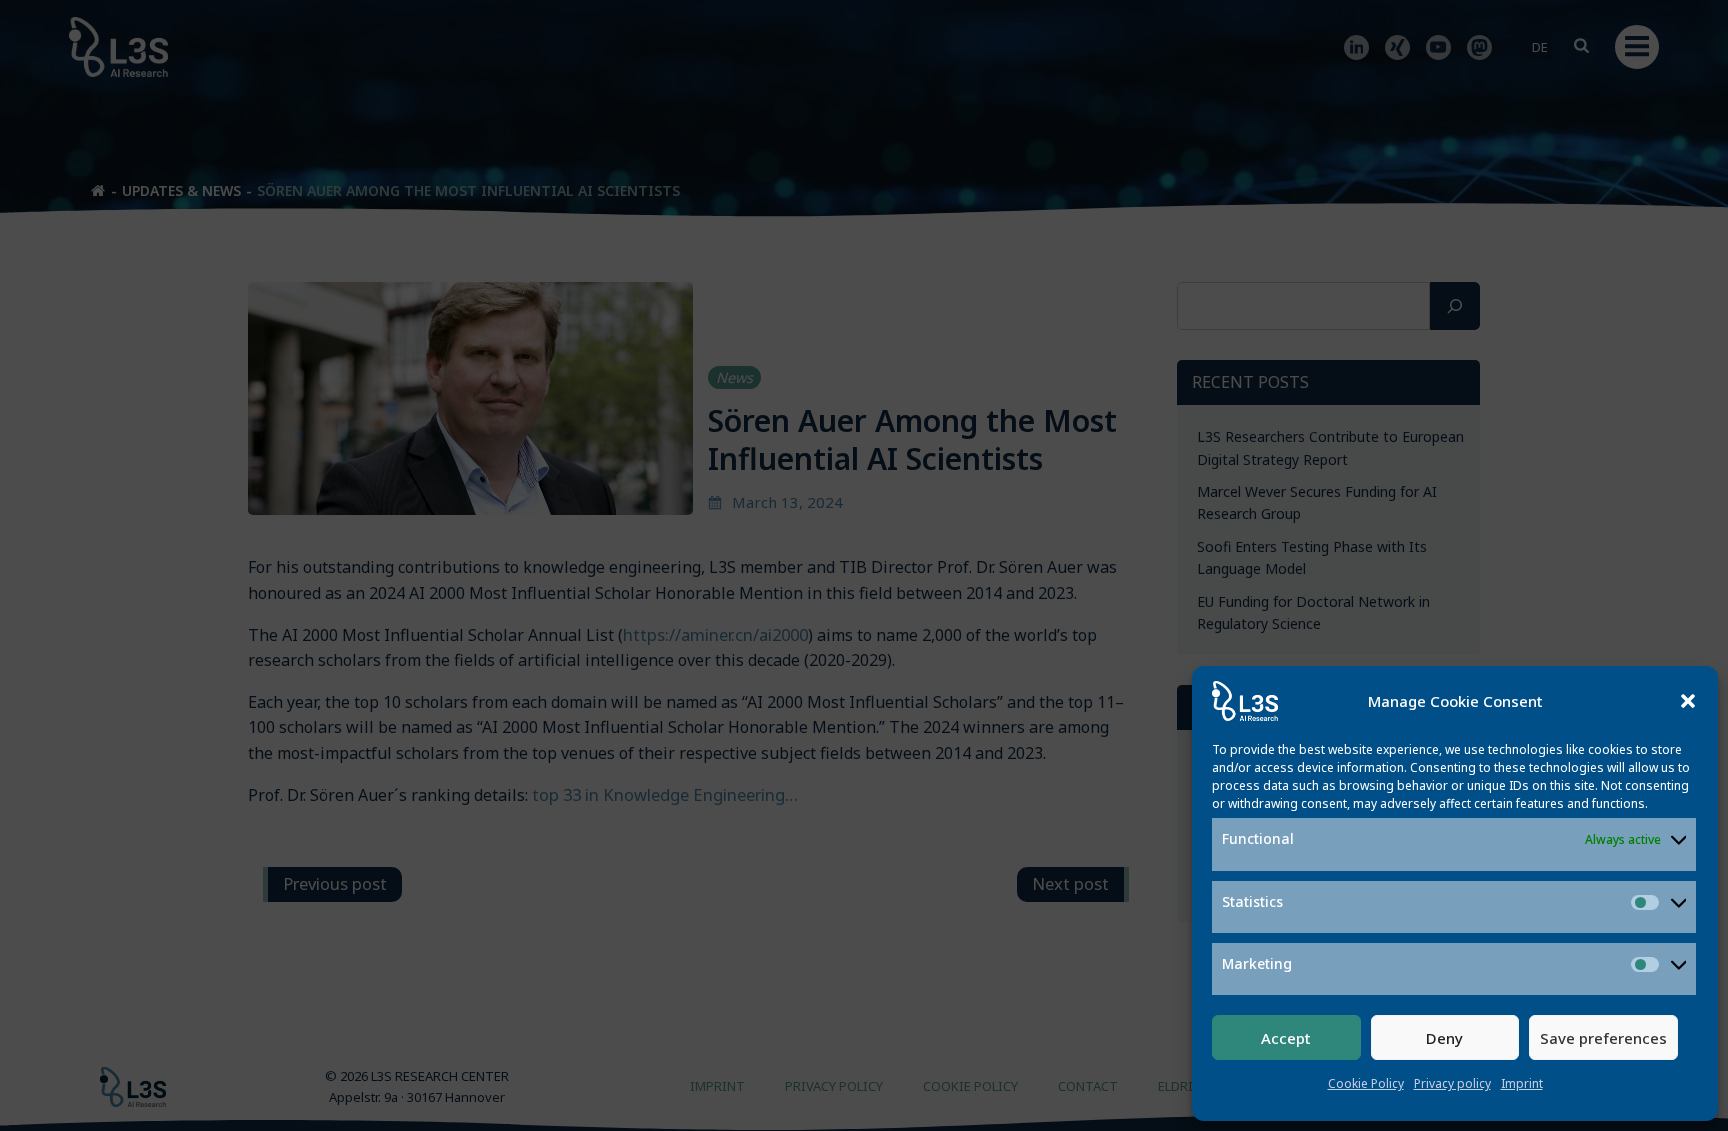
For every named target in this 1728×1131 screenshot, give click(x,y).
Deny (1444, 1038)
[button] (1688, 701)
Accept (1286, 1038)
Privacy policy (1452, 1083)
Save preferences (1603, 1038)
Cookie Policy (1366, 1083)
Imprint (1522, 1083)
